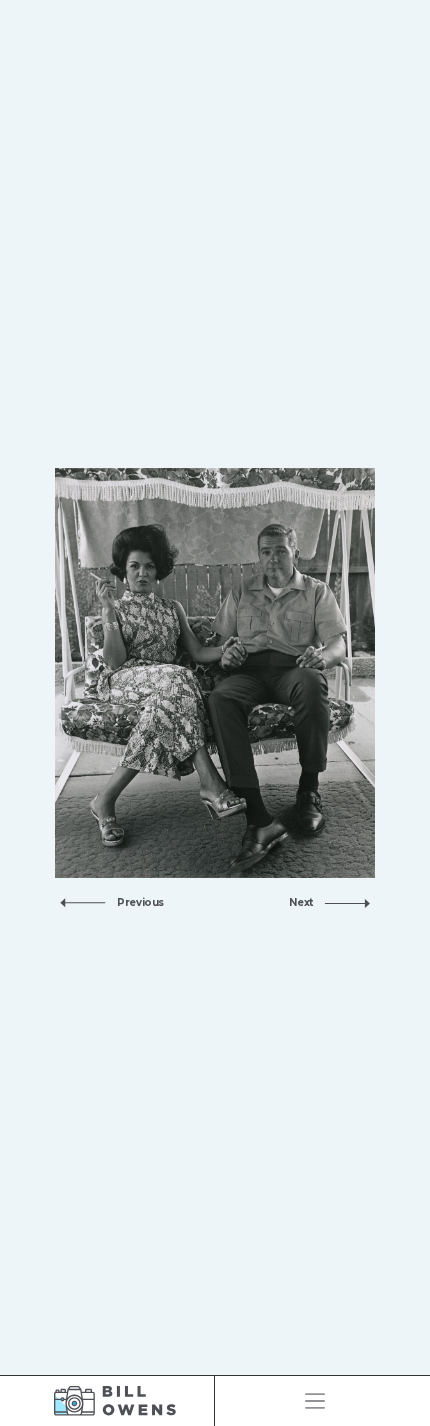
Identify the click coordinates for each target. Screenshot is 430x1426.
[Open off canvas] (315, 1401)
